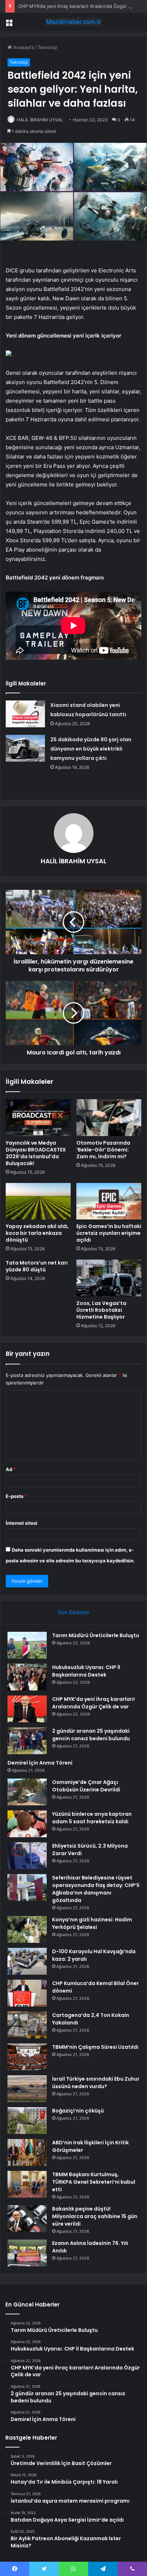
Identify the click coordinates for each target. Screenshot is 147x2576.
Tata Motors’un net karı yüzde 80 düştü (37, 1266)
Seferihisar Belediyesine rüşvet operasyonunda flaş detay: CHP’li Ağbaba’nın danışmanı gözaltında (96, 1889)
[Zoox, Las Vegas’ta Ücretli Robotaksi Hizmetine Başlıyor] (109, 1278)
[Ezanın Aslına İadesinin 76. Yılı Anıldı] (27, 2253)
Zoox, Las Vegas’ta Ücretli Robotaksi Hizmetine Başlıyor (101, 1310)
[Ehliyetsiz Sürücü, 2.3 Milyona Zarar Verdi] (27, 1856)
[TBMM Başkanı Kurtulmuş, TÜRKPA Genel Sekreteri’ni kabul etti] (27, 2184)
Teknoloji (47, 47)
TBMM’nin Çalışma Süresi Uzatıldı (95, 2047)
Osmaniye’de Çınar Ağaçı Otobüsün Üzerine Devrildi (86, 1786)
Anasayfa (23, 47)
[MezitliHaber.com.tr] (73, 22)
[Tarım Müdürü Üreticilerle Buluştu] (27, 1645)
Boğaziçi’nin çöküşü (78, 2111)
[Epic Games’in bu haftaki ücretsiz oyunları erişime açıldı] (109, 1201)
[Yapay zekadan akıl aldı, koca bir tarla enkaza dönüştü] (38, 1201)
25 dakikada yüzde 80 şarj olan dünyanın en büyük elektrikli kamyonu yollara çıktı (91, 749)
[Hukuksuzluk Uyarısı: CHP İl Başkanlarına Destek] (27, 1677)
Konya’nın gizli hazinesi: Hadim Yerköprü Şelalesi (92, 1923)
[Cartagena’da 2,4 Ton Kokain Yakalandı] (27, 2025)
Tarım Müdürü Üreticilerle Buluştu (96, 1635)
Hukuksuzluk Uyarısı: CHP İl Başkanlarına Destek (86, 1671)
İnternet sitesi (22, 1523)
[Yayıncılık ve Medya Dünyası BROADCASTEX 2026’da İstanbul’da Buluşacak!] (38, 1118)
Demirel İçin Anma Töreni (40, 1763)
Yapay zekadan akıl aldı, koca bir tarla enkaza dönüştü (37, 1233)
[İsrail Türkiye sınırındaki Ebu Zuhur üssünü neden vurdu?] (27, 2089)
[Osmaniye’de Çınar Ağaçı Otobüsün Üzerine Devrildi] (27, 1792)
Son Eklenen (74, 1612)
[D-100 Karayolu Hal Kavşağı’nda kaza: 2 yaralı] (27, 1961)
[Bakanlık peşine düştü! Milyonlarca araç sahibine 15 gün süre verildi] (27, 2219)
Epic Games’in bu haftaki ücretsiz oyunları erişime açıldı (109, 1233)
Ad (11, 1469)
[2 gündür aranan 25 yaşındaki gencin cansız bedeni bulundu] (27, 1741)
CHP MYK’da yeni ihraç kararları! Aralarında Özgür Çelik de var (93, 1703)
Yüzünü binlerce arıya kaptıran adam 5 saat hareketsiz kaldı (92, 1818)
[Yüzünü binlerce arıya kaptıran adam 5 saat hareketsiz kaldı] (27, 1824)
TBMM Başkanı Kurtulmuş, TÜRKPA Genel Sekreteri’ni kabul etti (94, 2182)
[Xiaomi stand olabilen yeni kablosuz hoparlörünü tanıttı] (25, 714)
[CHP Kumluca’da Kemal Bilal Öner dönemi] (27, 1993)
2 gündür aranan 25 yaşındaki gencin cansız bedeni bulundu (91, 1735)
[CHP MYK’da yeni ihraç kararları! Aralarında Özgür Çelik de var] (27, 1709)
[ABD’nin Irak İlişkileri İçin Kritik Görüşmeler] (27, 2152)
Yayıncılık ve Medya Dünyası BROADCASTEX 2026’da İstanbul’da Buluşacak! (36, 1153)
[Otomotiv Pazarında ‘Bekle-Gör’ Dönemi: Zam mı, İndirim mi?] (109, 1118)
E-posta (16, 1496)
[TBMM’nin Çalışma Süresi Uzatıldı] (27, 2057)
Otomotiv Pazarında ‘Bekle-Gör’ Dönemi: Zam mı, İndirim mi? (103, 1150)
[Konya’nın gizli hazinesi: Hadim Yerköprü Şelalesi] (27, 1929)
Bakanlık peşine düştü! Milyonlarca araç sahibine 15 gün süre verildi (95, 2216)
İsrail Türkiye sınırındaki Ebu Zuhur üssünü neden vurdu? (96, 2083)
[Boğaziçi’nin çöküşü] (27, 2121)
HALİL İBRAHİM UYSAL (40, 120)
